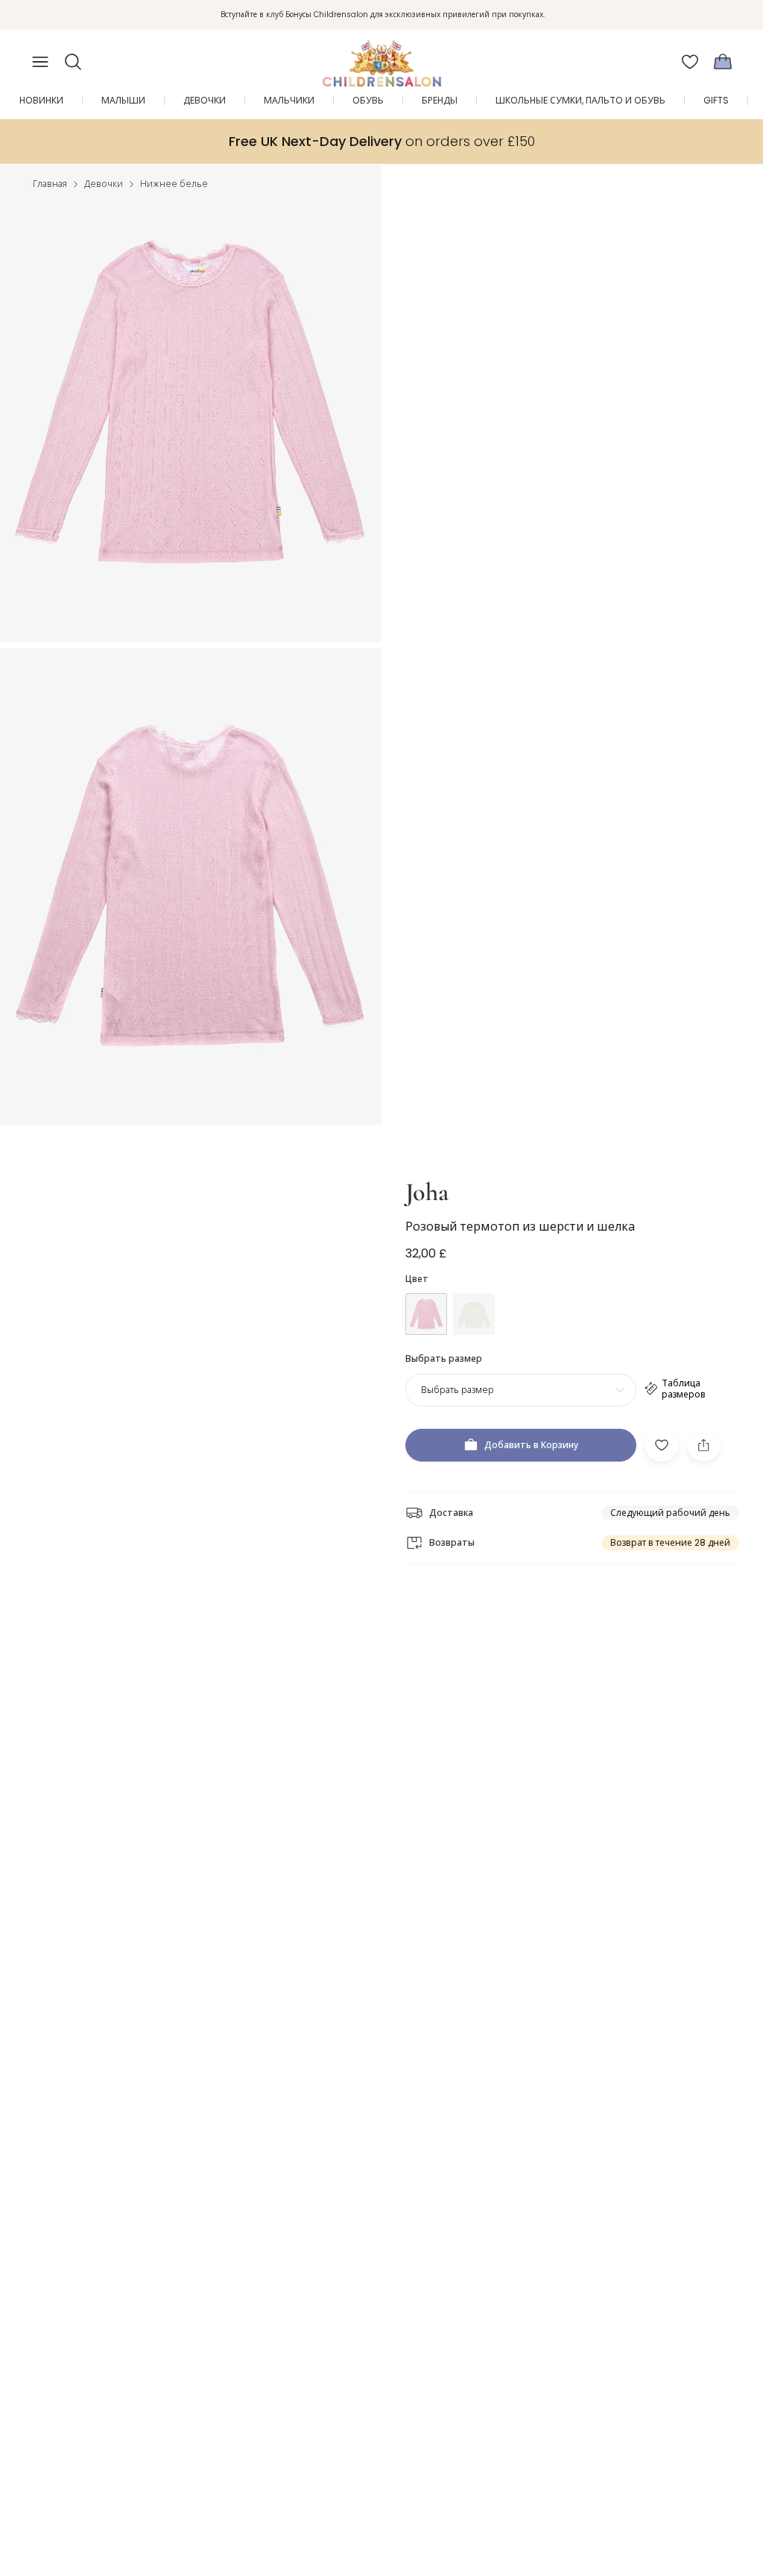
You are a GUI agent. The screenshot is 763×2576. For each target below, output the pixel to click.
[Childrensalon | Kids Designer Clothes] (381, 57)
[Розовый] (426, 1314)
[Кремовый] (474, 1314)
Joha (427, 1192)
